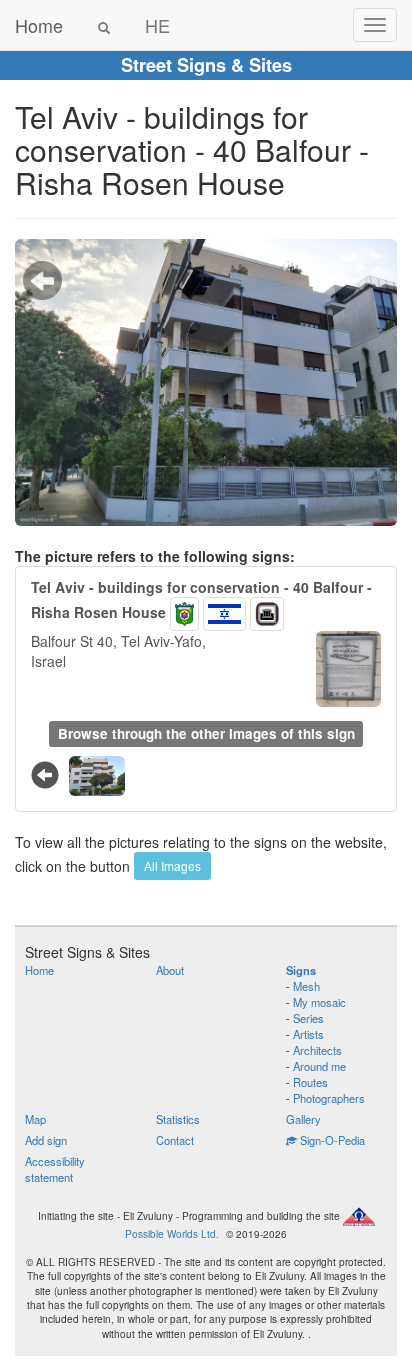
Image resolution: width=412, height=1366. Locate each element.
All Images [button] (172, 865)
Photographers (329, 1098)
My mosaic (319, 1002)
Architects (317, 1050)
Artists (308, 1034)
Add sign (46, 1140)
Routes (310, 1082)
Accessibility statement (55, 1169)
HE (157, 25)
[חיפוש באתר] (104, 25)
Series (308, 1018)
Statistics (178, 1119)
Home (39, 25)
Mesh (306, 986)
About (170, 970)
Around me (319, 1066)
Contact (175, 1140)
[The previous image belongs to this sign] (42, 280)
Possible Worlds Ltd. (172, 1234)
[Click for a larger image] (206, 382)
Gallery (303, 1119)
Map (35, 1119)
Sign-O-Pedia (331, 1140)
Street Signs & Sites (206, 65)
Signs (301, 970)
